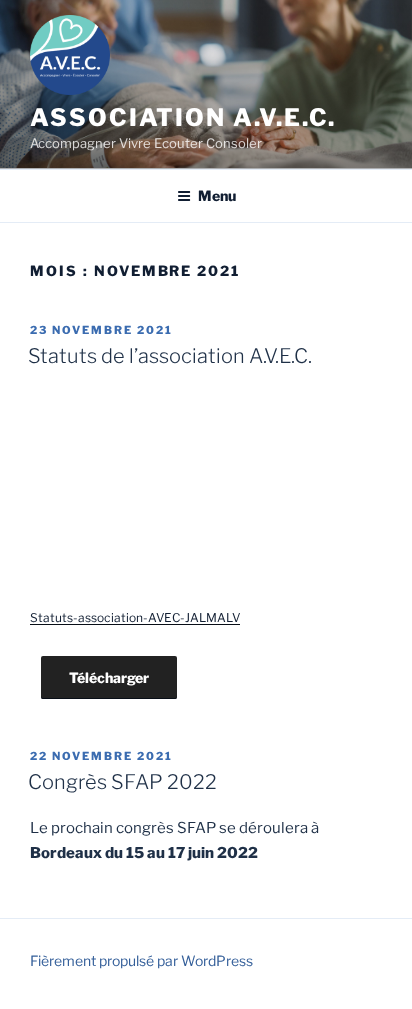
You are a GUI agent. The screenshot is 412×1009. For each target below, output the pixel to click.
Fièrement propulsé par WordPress (141, 960)
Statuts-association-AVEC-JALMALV (135, 617)
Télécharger (109, 677)
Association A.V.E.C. (183, 117)
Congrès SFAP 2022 (122, 782)
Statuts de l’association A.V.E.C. (170, 356)
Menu (217, 195)
